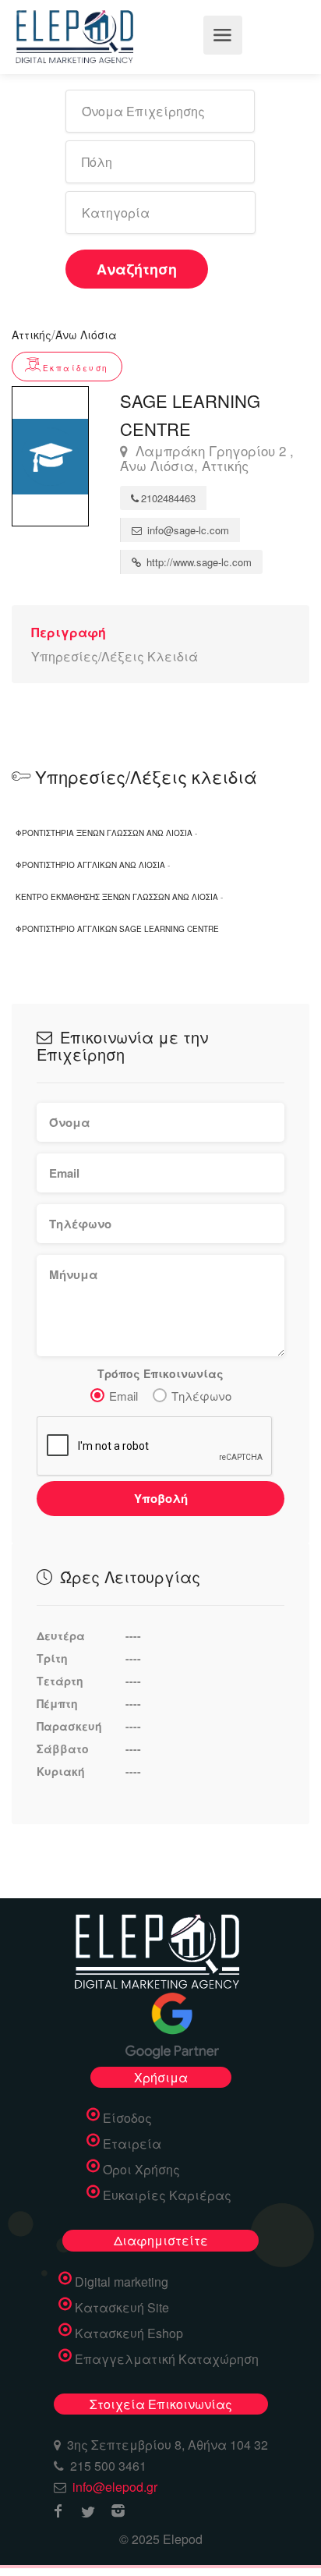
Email (123, 1396)
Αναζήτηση (137, 269)
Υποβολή (161, 1498)
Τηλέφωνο (201, 1396)
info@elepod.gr (115, 2487)
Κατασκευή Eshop (129, 2333)
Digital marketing (122, 2282)
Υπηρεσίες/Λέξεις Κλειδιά (115, 656)
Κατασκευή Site (122, 2308)
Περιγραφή (69, 632)
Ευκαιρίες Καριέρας (167, 2195)
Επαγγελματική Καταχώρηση (167, 2359)
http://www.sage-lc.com (198, 562)
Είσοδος (127, 2118)
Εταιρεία (132, 2144)
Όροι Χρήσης (141, 2170)
